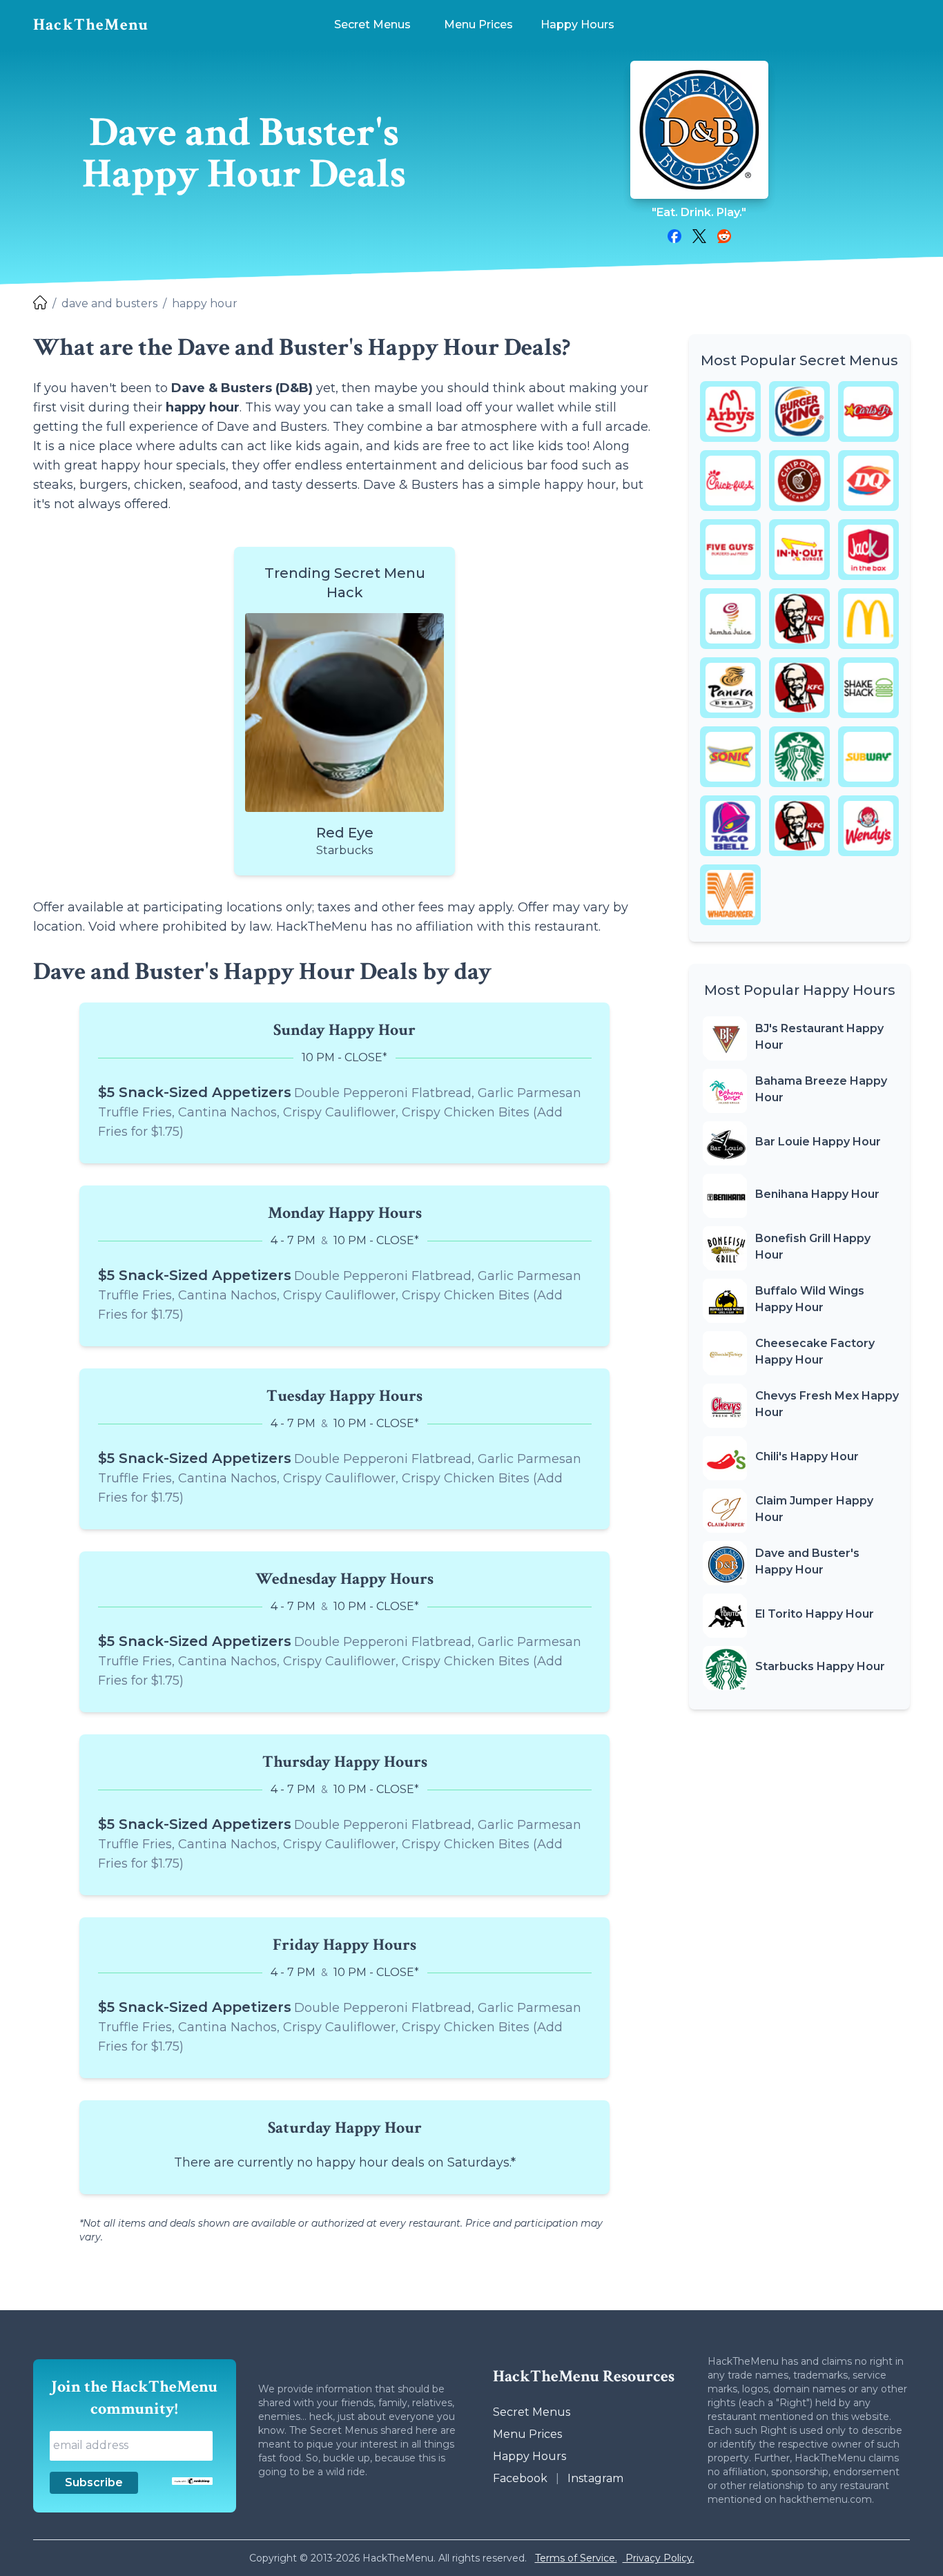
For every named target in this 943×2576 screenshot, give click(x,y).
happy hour (205, 303)
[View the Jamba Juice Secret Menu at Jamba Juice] (730, 619)
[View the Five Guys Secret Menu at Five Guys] (730, 550)
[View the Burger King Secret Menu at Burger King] (799, 411)
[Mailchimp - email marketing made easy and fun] (192, 2481)
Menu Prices (527, 2434)
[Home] (40, 304)
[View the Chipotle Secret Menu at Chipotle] (799, 481)
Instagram (595, 2478)
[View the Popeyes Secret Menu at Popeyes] (799, 688)
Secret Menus (532, 2412)
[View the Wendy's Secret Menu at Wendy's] (868, 826)
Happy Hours (529, 2456)
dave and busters (109, 303)
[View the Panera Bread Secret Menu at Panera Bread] (730, 688)
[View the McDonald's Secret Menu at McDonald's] (868, 619)
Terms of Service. (576, 2558)
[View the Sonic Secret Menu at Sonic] (730, 757)
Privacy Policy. (659, 2558)
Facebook (520, 2478)
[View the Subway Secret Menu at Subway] (868, 757)
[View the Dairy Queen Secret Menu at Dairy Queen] (868, 481)
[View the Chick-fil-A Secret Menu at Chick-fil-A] (730, 481)
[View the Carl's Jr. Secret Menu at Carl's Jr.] (868, 411)
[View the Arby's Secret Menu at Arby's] (730, 411)
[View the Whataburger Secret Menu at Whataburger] (730, 895)
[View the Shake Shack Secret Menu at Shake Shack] (868, 688)
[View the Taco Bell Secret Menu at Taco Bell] (730, 826)
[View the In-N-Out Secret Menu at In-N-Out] (799, 550)
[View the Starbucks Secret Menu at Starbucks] (799, 757)
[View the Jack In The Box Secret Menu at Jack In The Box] (868, 550)
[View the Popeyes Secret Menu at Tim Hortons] (799, 826)
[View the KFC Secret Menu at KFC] (799, 619)
